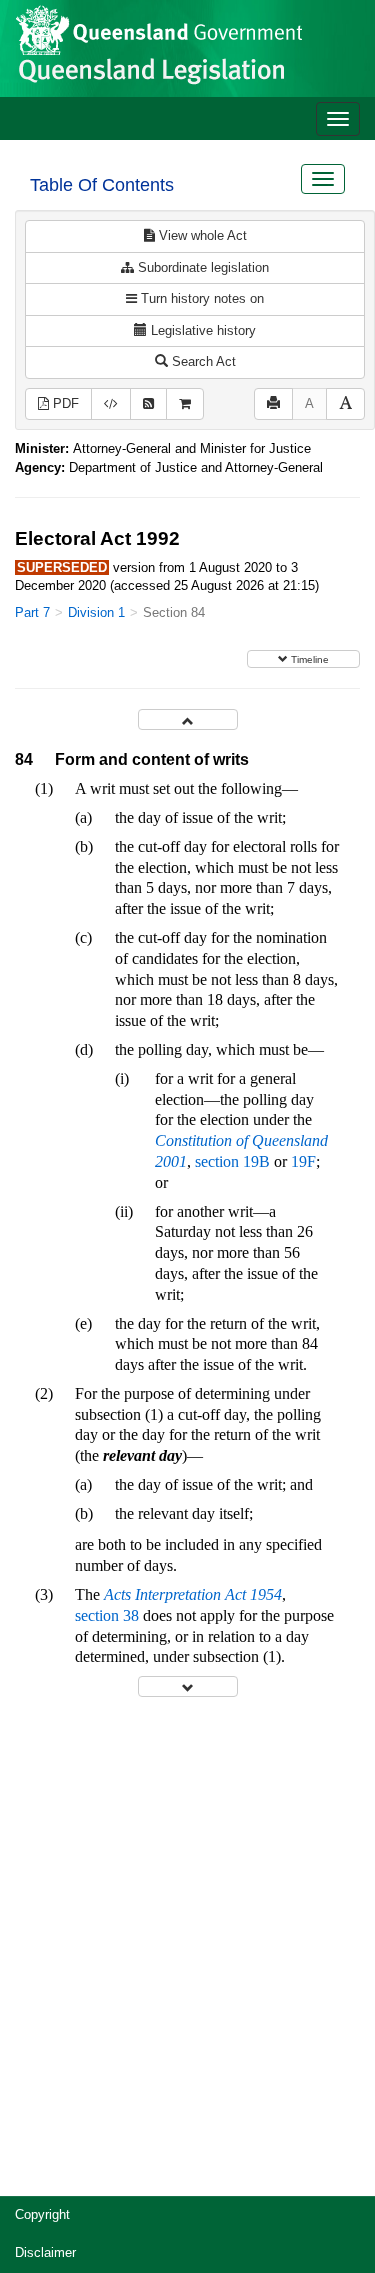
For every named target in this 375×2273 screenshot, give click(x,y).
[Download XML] (111, 404)
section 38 (107, 1615)
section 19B (232, 1161)
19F (303, 1161)
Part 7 (32, 612)
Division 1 (96, 612)
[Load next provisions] (188, 1686)
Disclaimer (45, 2252)
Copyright (42, 2214)
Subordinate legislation (201, 267)
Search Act (202, 361)
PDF (64, 403)
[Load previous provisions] (188, 719)
